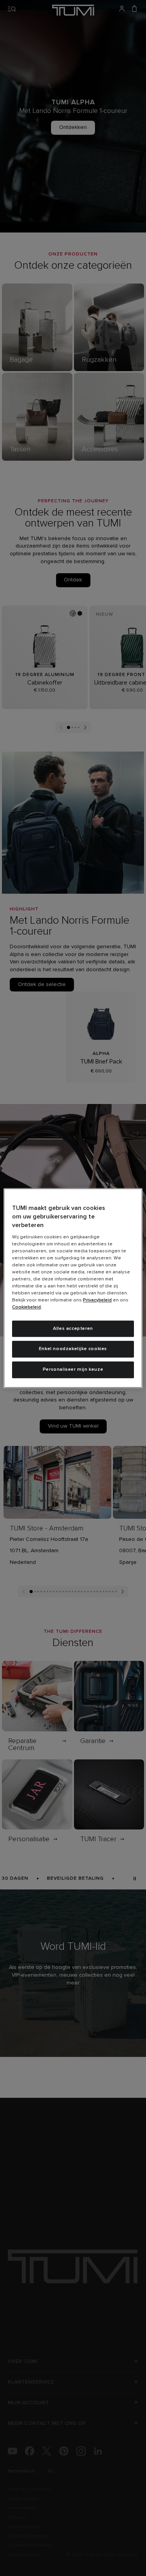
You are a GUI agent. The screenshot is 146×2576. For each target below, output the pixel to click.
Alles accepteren (73, 1329)
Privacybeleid (97, 1300)
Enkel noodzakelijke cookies (73, 1349)
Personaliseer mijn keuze (73, 1370)
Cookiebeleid (26, 1307)
